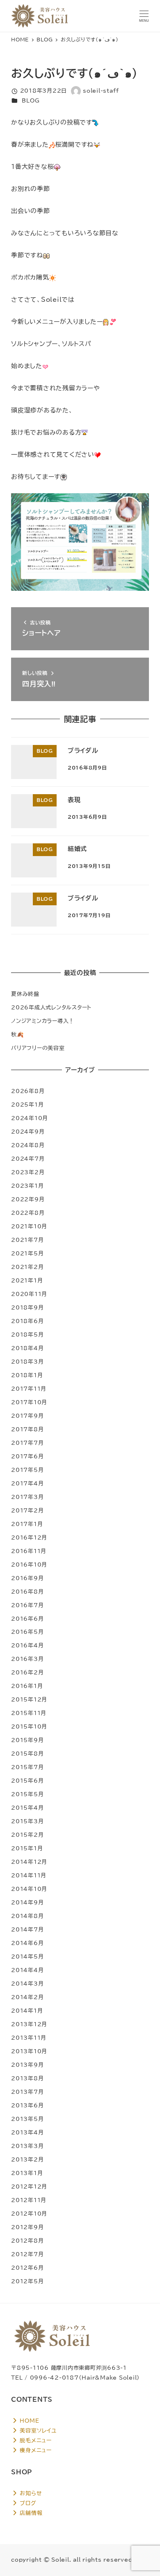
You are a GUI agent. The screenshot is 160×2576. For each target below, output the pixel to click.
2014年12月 (29, 1862)
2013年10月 (29, 2051)
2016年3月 (27, 1659)
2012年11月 (29, 2200)
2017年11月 (29, 1389)
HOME (29, 2421)
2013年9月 (27, 2065)
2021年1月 (27, 1280)
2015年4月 (27, 1808)
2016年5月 (27, 1632)
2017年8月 (27, 1429)
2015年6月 (27, 1781)
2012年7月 (27, 2254)
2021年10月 (29, 1226)
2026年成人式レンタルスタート (51, 1007)
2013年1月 (27, 2173)
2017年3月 (27, 1497)
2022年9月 (28, 1199)
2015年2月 (27, 1835)
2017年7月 (27, 1443)
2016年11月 (29, 1551)
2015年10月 (29, 1726)
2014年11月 (29, 1875)
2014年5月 (27, 1956)
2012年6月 (27, 2268)
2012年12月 (29, 2187)
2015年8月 (27, 1754)
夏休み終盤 (25, 994)
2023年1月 (27, 1186)
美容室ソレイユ (37, 2430)
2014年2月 (27, 1997)
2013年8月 (27, 2078)
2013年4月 (27, 2132)
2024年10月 (30, 1118)
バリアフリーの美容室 (38, 1048)
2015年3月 (27, 1821)
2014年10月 (29, 1889)
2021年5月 (27, 1253)
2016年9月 (27, 1578)
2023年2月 (28, 1172)
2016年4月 (27, 1645)
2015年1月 (27, 1848)
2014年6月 (27, 1943)
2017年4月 (27, 1483)
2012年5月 (27, 2281)
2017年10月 (29, 1402)
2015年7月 (27, 1767)
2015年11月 (29, 1713)
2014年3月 (27, 1984)
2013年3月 (27, 2146)
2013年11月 (29, 2038)
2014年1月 (27, 2011)
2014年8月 (27, 1916)
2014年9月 (27, 1902)
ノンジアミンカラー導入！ (43, 1021)
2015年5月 (27, 1794)
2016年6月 (27, 1619)
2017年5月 (27, 1470)
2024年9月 (28, 1132)
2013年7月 (27, 2092)
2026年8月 (28, 1091)
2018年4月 (27, 1348)
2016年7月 (27, 1605)
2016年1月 (27, 1686)
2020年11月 (29, 1294)
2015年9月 (27, 1740)
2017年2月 (27, 1510)
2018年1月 (27, 1375)
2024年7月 (28, 1159)
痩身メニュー (35, 2450)
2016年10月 (29, 1565)
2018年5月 (27, 1335)
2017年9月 (27, 1416)
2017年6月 (27, 1456)
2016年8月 (27, 1592)
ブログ (27, 2503)
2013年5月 (27, 2119)
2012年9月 (27, 2227)
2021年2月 (27, 1267)
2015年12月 (29, 1699)
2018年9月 (27, 1307)
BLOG (31, 100)
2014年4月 (27, 1970)
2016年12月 (29, 1537)
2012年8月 (27, 2241)
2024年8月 (28, 1145)
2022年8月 (28, 1213)
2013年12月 (29, 2024)
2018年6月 (27, 1321)
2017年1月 (27, 1524)
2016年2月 (27, 1672)
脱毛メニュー (35, 2440)
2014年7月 (27, 1929)
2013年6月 (27, 2105)
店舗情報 (30, 2513)
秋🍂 (18, 1034)
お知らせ (30, 2493)
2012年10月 (29, 2214)
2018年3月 (27, 1362)
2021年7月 (27, 1240)
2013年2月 (27, 2159)
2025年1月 (27, 1105)
